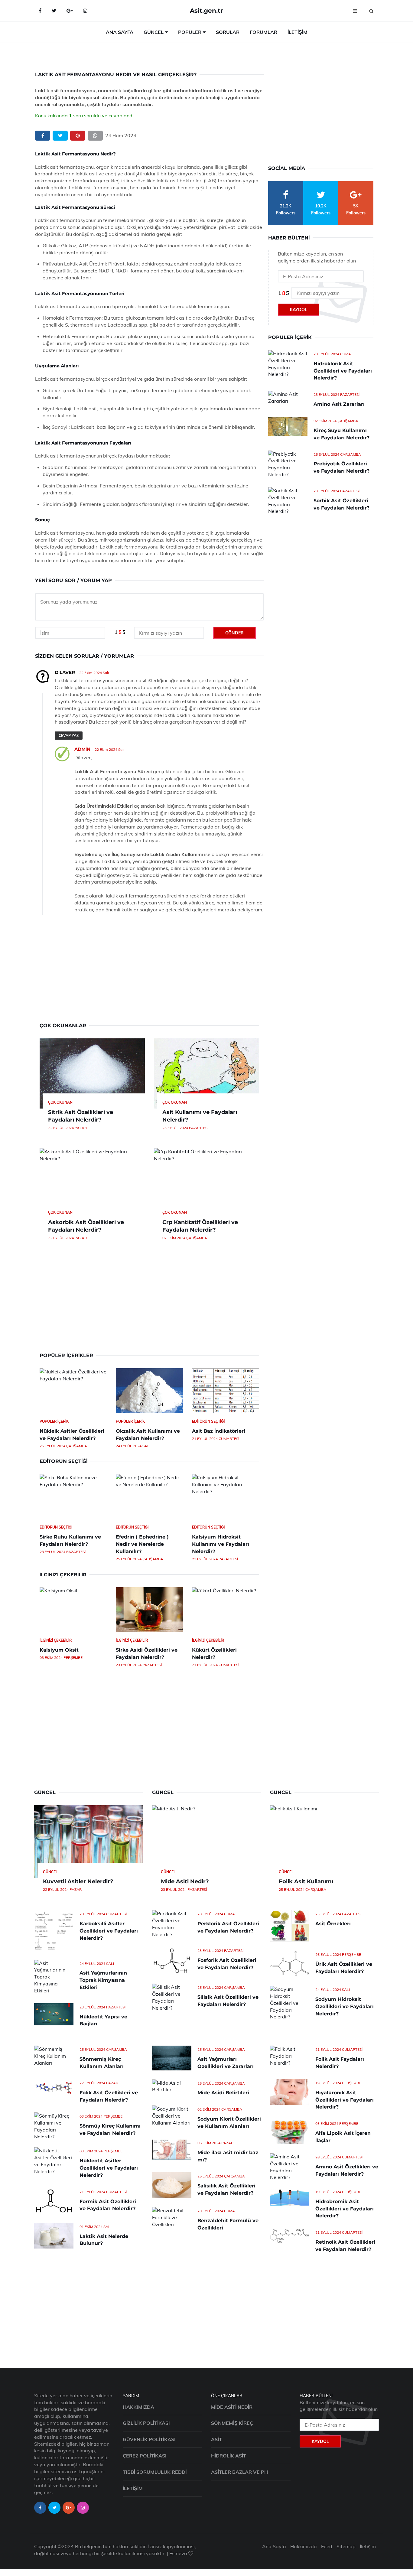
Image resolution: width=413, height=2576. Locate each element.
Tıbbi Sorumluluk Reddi (155, 2472)
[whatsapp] (95, 136)
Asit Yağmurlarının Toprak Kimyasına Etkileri (103, 1980)
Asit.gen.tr (207, 10)
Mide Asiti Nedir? (185, 1881)
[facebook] (43, 136)
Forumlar (263, 32)
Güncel (154, 32)
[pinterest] (78, 136)
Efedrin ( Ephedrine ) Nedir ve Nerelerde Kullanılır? (142, 1544)
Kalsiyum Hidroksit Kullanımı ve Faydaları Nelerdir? (221, 1544)
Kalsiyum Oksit (59, 1650)
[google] (70, 11)
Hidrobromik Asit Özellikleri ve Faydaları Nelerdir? (345, 2209)
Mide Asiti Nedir (232, 2407)
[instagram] (83, 2508)
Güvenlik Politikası (149, 2439)
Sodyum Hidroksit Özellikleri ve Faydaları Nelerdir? (345, 2006)
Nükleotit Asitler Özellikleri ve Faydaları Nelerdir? (109, 2168)
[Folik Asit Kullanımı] (324, 1842)
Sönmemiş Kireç (232, 2423)
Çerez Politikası (145, 2456)
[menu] (355, 11)
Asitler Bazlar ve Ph (239, 2472)
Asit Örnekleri (333, 1924)
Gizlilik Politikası (146, 2423)
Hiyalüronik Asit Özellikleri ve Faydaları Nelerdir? (345, 2100)
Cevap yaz (69, 736)
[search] (371, 11)
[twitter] (60, 136)
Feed (327, 2546)
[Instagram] (85, 11)
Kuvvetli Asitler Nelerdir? (78, 1881)
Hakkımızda (138, 2407)
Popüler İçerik (54, 1421)
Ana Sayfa (120, 32)
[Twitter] (54, 11)
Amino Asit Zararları (339, 404)
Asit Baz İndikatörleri (219, 1431)
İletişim (298, 32)
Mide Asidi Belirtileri (223, 2093)
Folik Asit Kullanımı (306, 1881)
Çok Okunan (60, 1102)
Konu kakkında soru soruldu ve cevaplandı (84, 116)
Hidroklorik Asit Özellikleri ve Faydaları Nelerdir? (343, 371)
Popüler (190, 32)
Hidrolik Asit (229, 2456)
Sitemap (346, 2546)
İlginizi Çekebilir (56, 1640)
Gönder (234, 633)
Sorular (228, 32)
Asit (216, 2439)
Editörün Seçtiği (208, 1421)
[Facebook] (40, 11)
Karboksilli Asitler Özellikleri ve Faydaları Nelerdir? (109, 1931)
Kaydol (299, 310)
